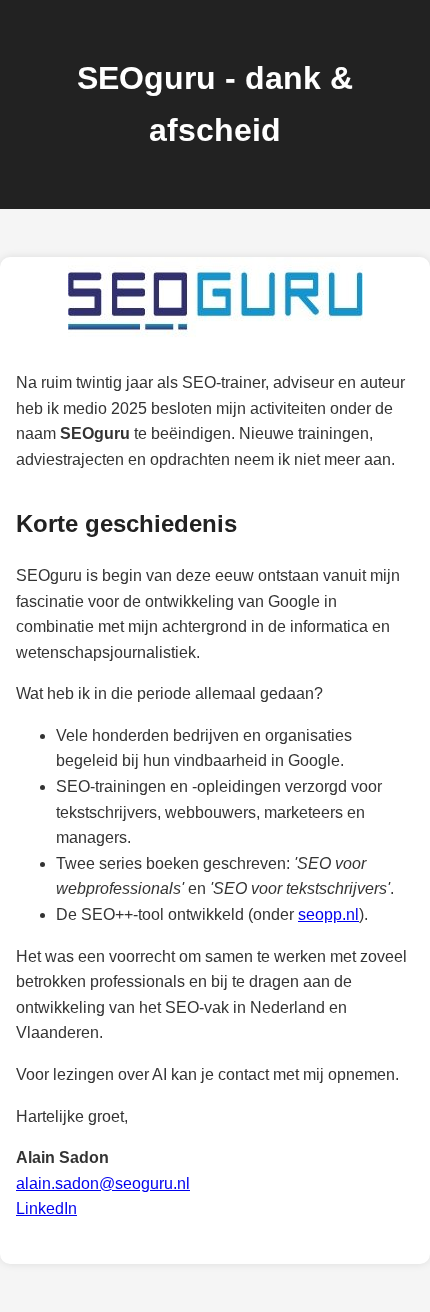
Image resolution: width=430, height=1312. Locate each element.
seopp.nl (328, 914)
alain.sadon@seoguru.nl (103, 1183)
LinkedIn (46, 1208)
